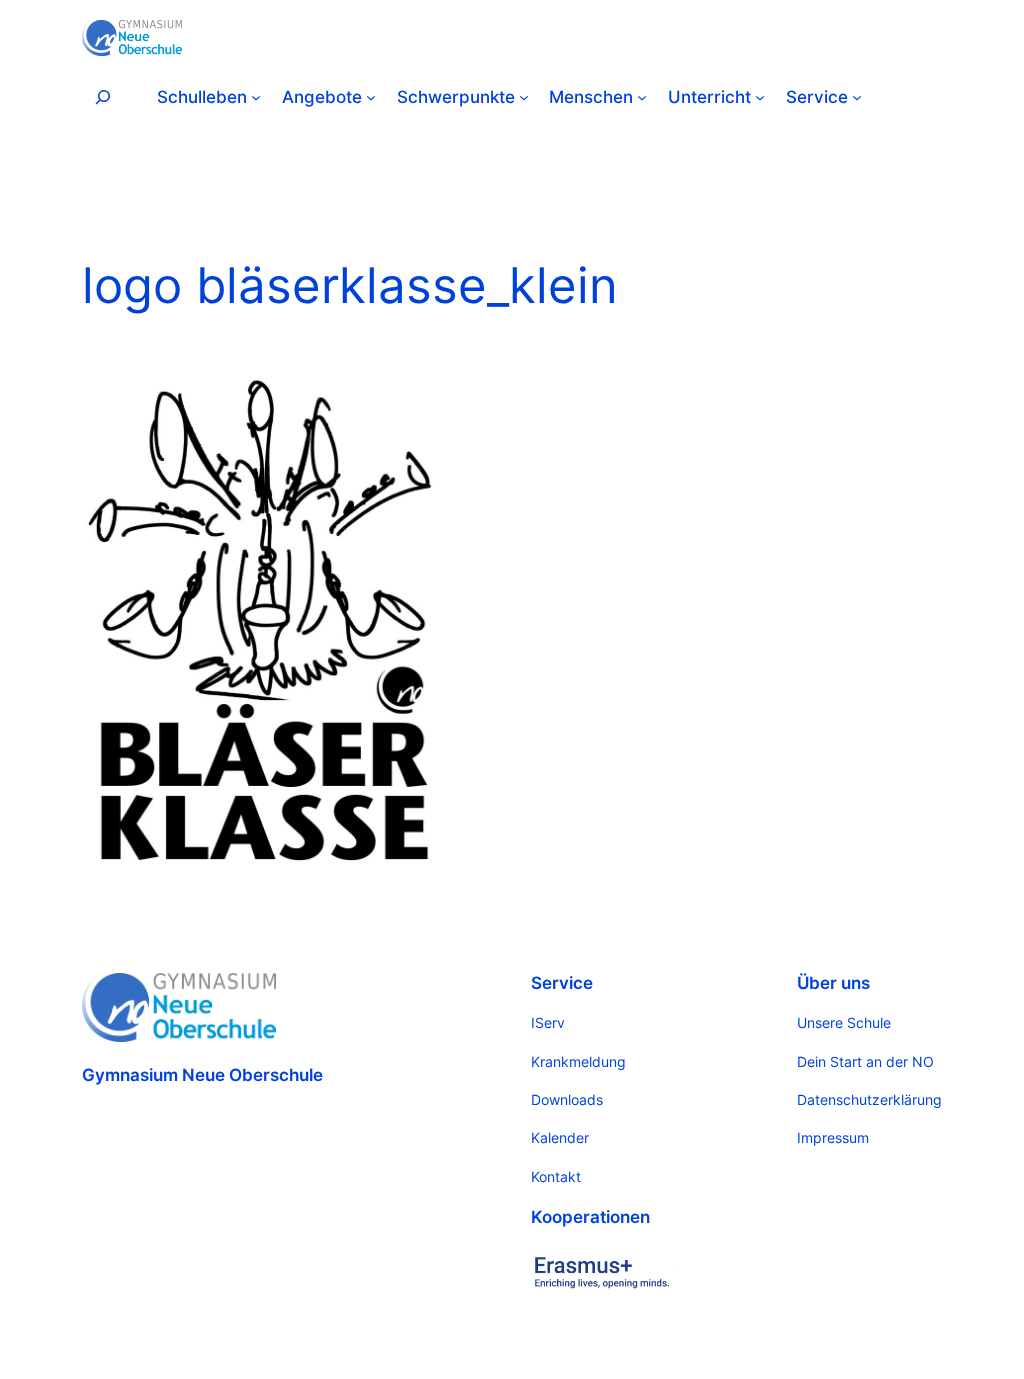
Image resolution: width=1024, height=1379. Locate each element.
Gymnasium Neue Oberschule (202, 1075)
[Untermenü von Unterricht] (760, 97)
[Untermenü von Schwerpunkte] (524, 97)
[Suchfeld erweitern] (103, 96)
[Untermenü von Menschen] (642, 97)
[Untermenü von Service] (857, 97)
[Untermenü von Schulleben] (256, 97)
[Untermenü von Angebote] (371, 97)
